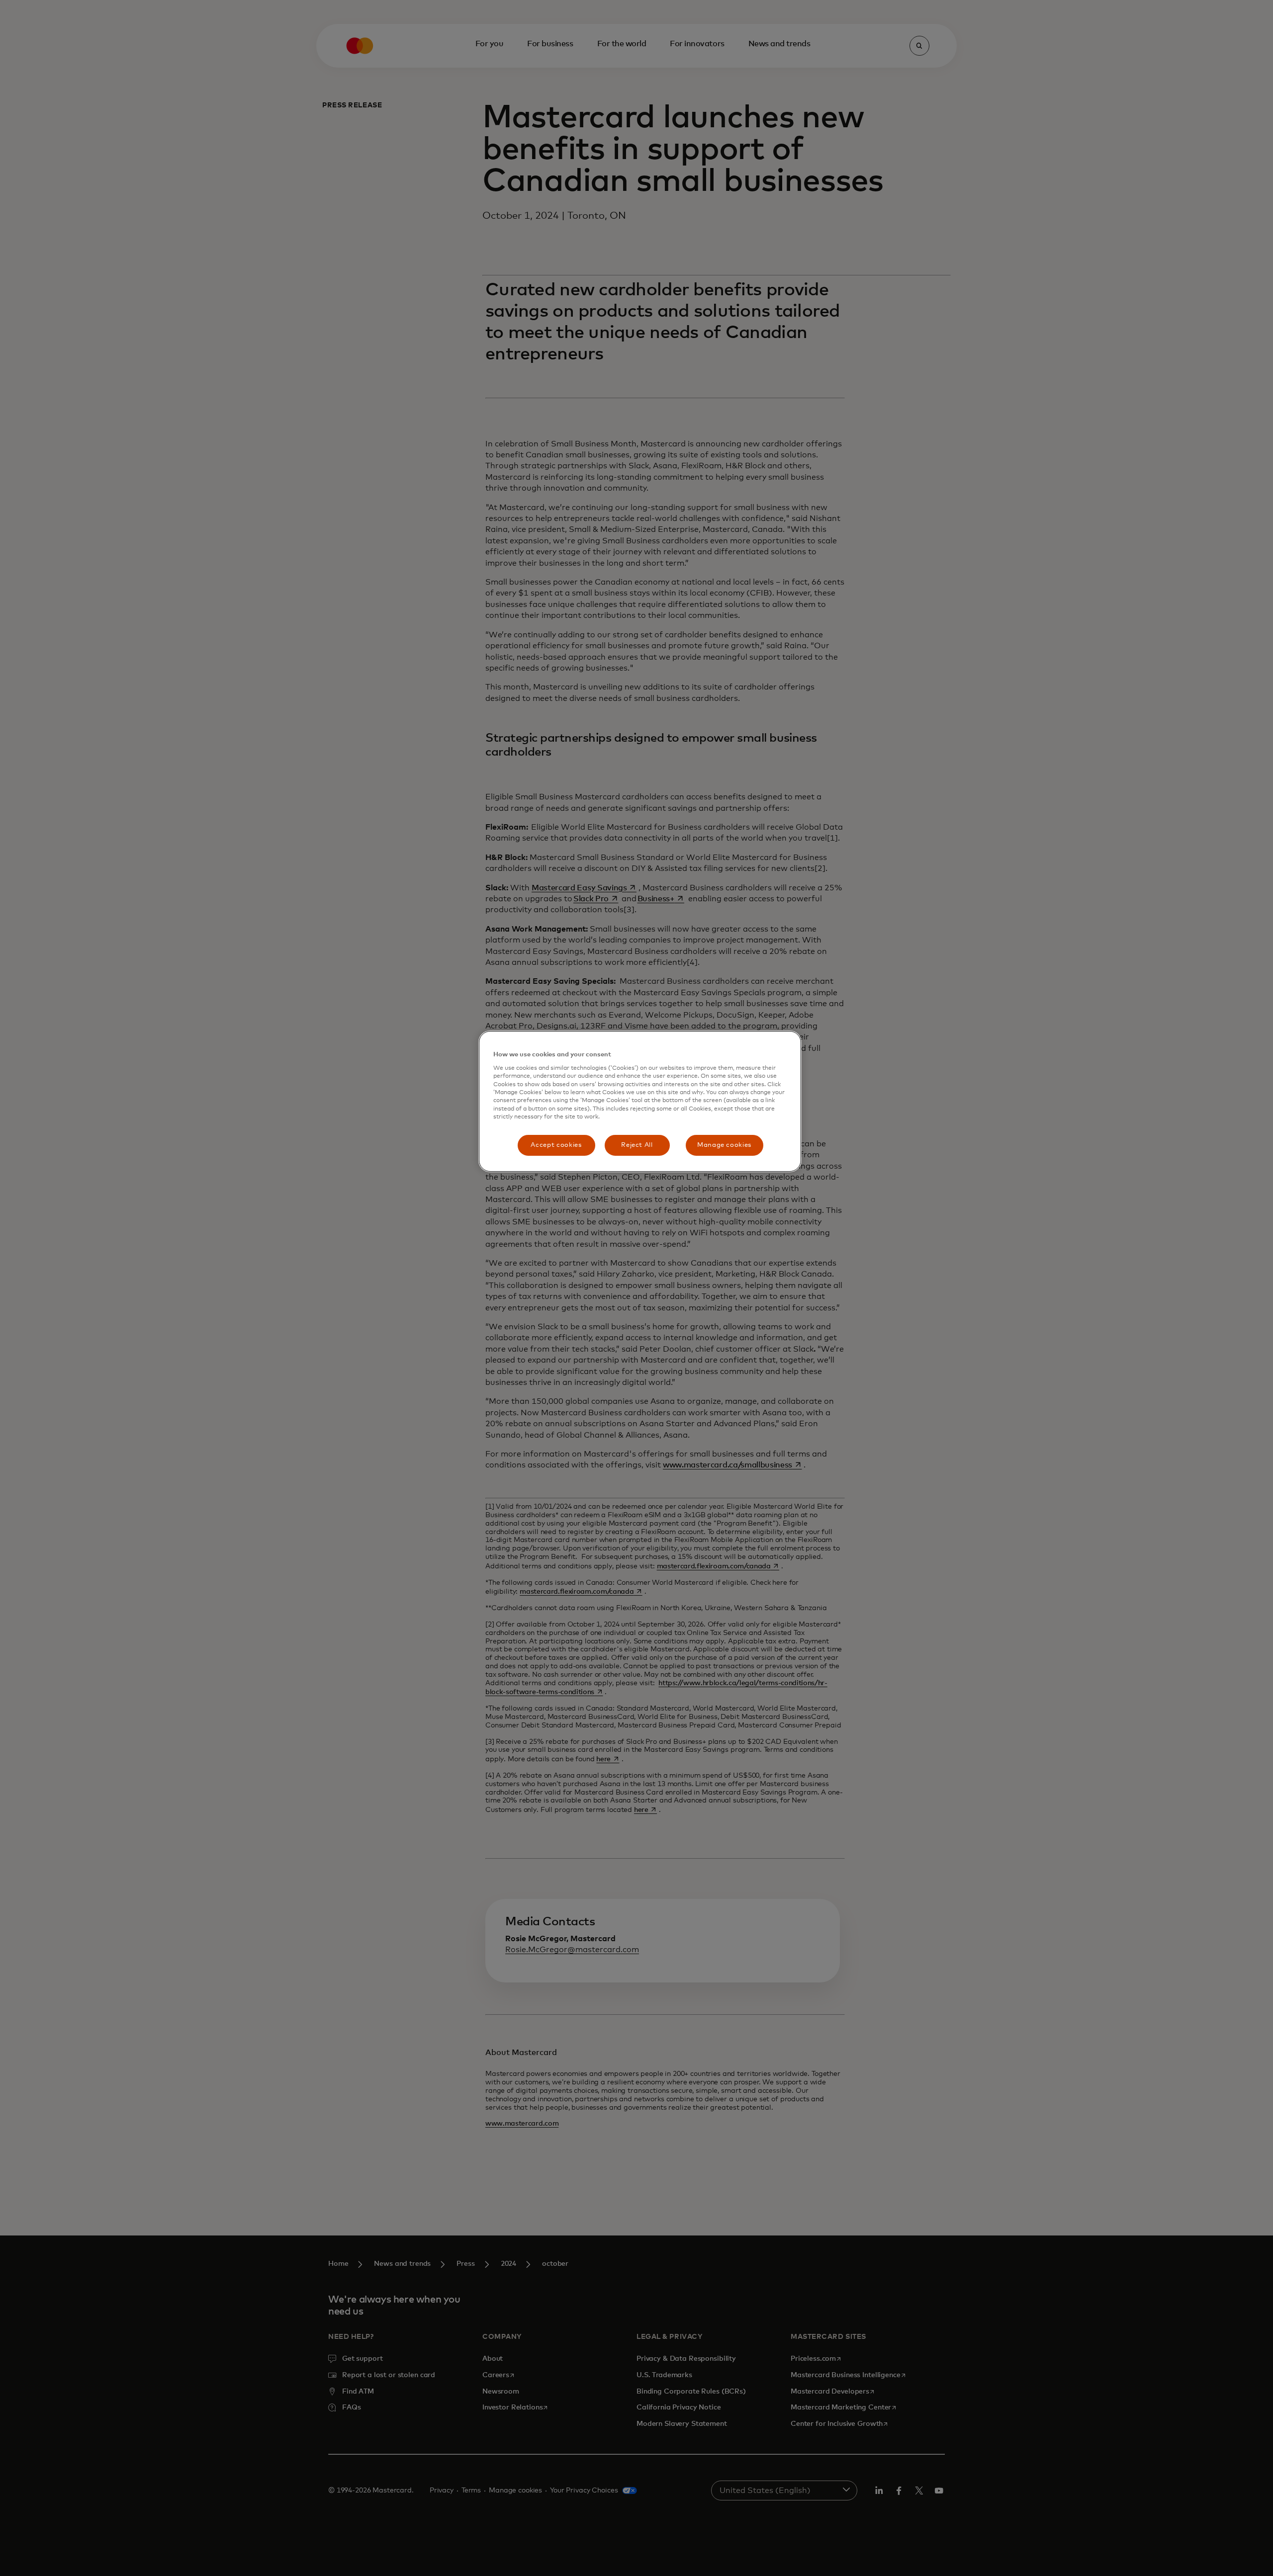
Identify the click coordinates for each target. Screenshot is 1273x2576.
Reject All (637, 1145)
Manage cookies (724, 1145)
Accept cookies (556, 1145)
